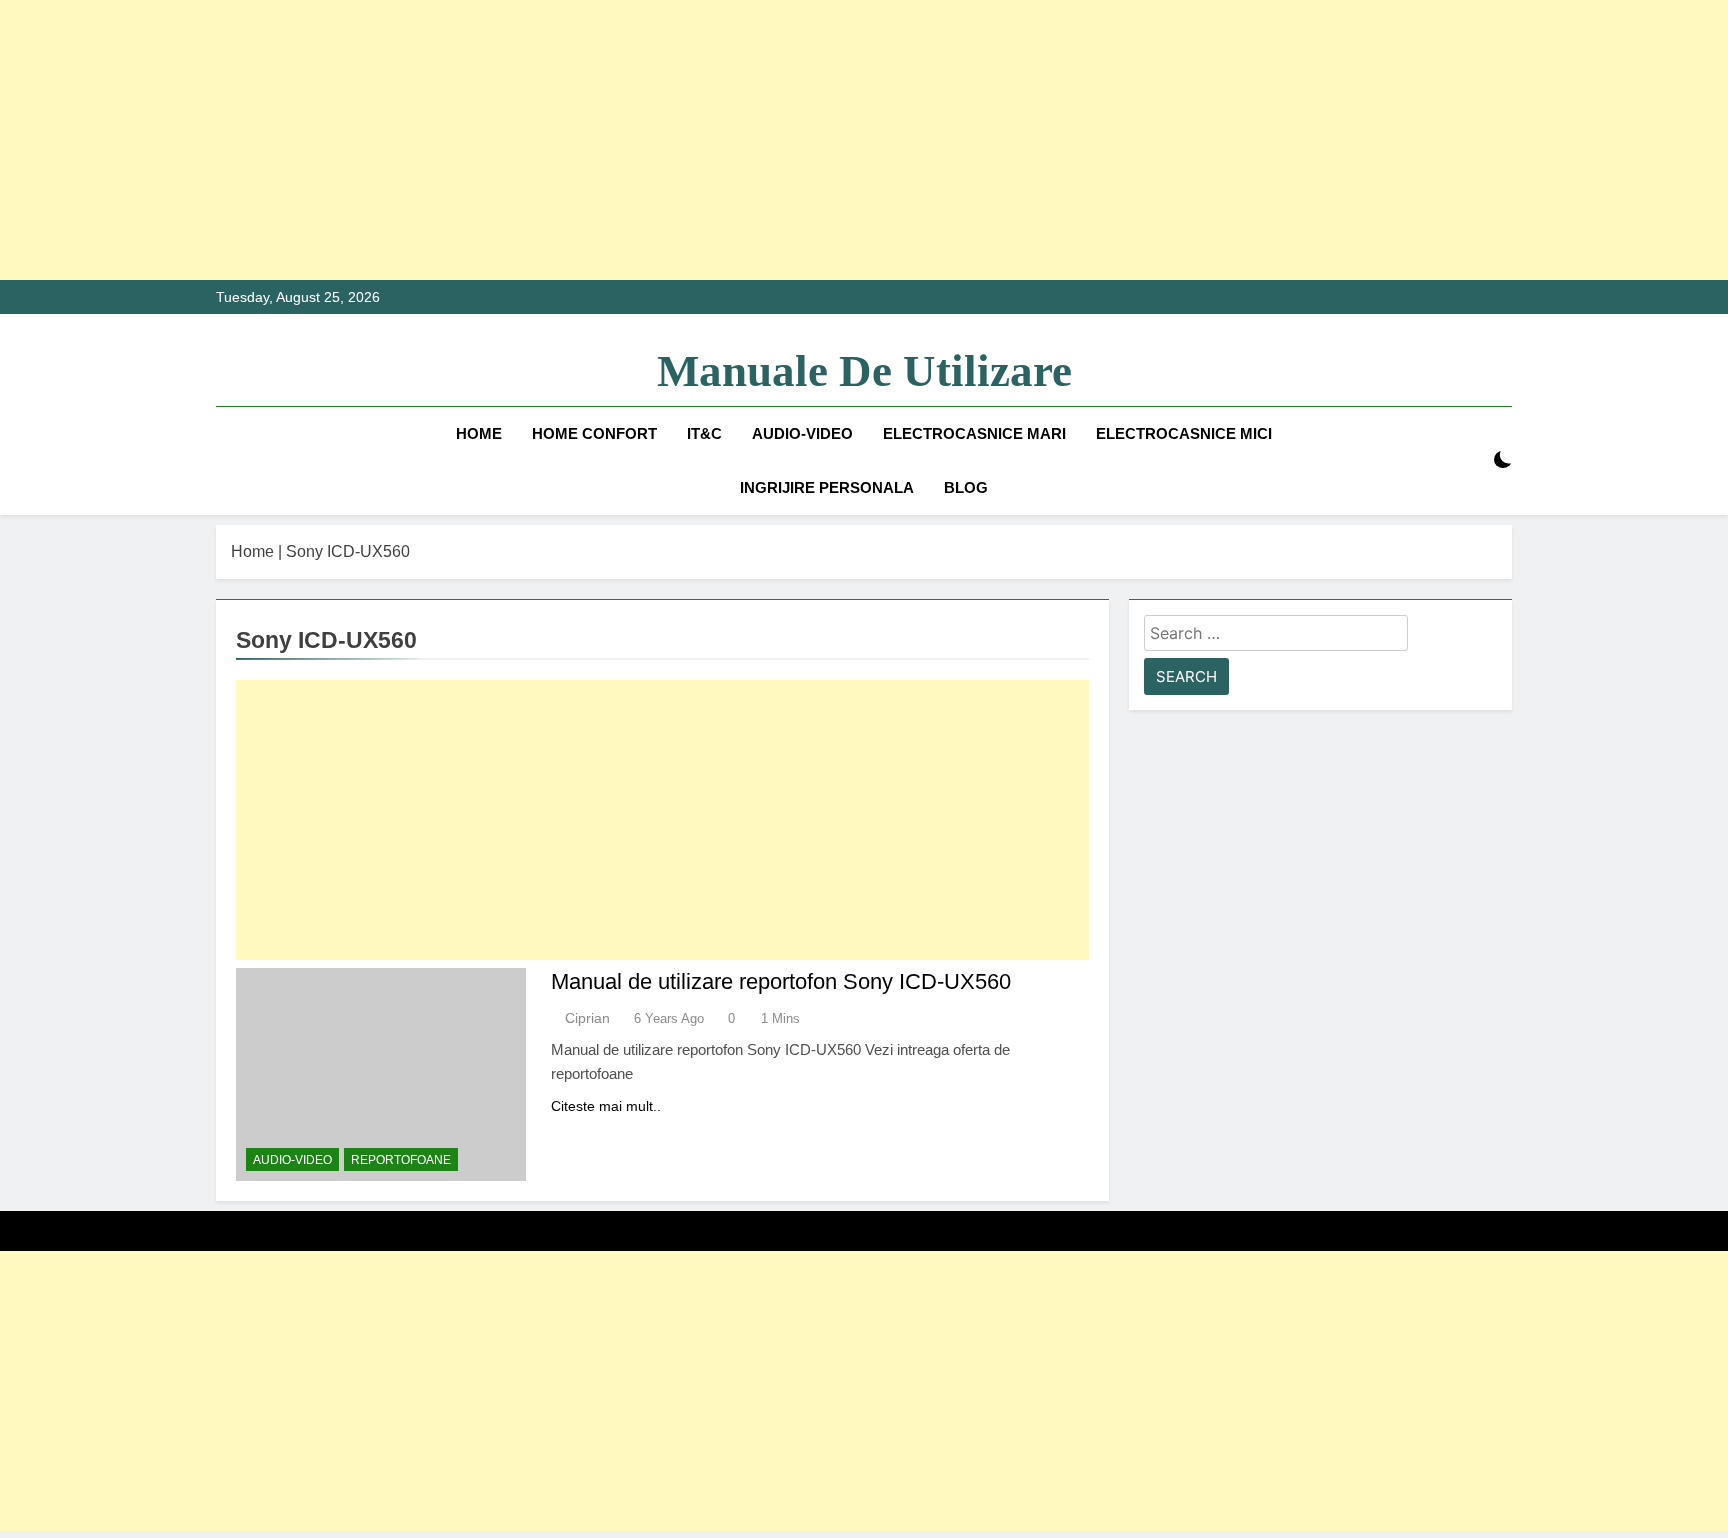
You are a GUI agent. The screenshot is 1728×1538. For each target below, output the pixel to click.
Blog (966, 487)
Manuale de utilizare (864, 371)
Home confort (594, 433)
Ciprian (587, 1018)
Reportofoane (401, 1160)
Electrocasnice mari (974, 433)
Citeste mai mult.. (606, 1106)
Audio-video (802, 433)
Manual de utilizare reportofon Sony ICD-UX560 (781, 981)
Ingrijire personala (827, 487)
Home (479, 433)
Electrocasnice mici (1184, 433)
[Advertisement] (600, 140)
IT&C (704, 433)
